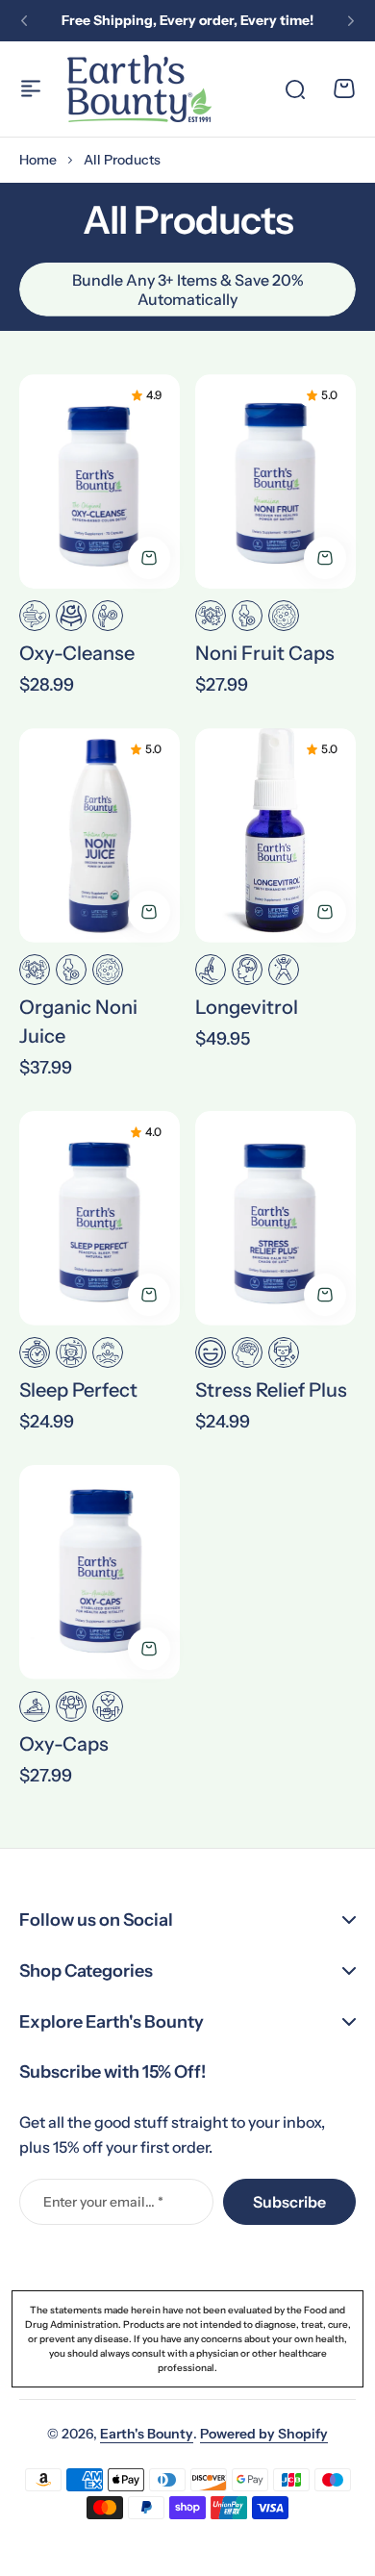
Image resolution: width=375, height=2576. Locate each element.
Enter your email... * (103, 2202)
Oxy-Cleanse (77, 653)
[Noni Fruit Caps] (275, 481)
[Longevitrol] (275, 835)
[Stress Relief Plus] (275, 1218)
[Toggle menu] (31, 88)
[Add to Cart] (149, 558)
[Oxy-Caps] (100, 1572)
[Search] (294, 88)
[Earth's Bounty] (139, 88)
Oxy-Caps (64, 1744)
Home (38, 160)
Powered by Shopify (264, 2434)
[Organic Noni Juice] (100, 835)
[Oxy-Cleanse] (100, 481)
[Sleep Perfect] (100, 1218)
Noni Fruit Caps (265, 653)
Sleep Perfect (78, 1390)
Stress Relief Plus (271, 1390)
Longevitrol (247, 1007)
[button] (24, 21)
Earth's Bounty (147, 2434)
